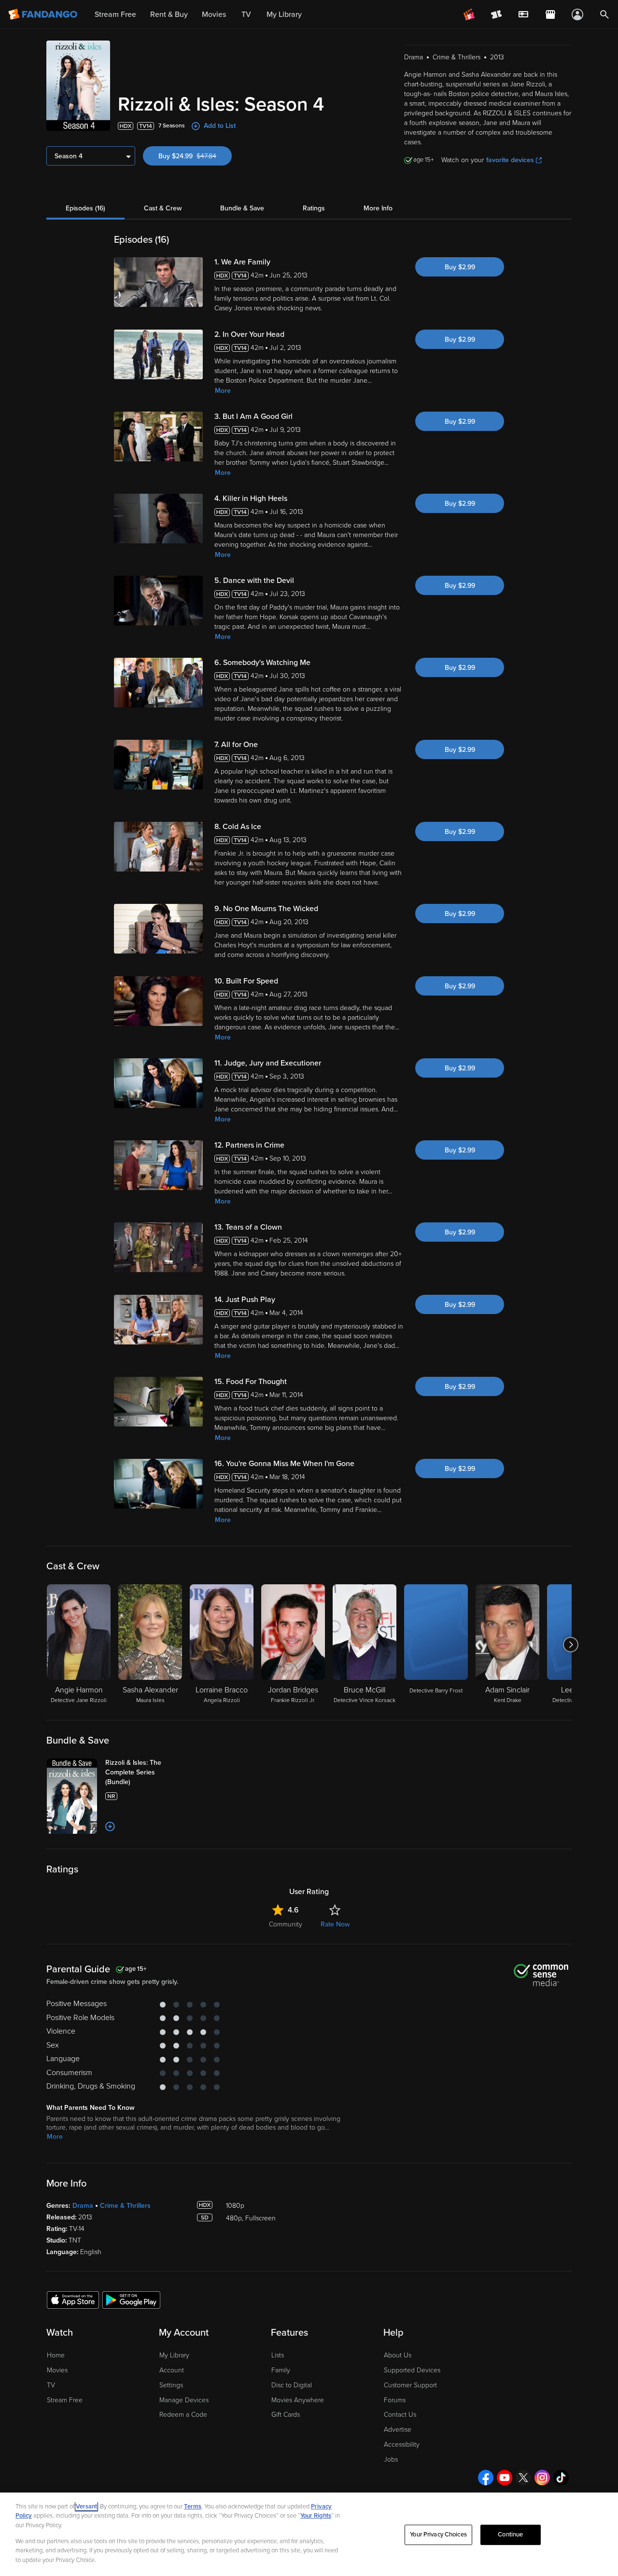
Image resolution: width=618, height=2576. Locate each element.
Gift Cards (286, 2415)
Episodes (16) (85, 208)
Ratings (314, 208)
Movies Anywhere (298, 2400)
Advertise (398, 2430)
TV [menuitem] (246, 14)
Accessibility (402, 2444)
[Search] (604, 14)
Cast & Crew (163, 208)
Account (172, 2370)
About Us (398, 2355)
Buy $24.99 (195, 156)
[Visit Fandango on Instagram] (542, 2478)
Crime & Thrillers (125, 2206)
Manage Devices (184, 2400)
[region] (309, 2534)
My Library (174, 2355)
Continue (510, 2534)
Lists (278, 2355)
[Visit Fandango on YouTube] (505, 2478)
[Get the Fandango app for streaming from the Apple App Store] (73, 2299)
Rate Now (335, 1924)
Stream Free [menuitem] (115, 14)
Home (56, 2355)
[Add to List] (110, 1827)
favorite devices (510, 160)
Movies (57, 2370)
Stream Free (65, 2400)
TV (51, 2385)
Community (286, 1924)
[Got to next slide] (570, 1645)
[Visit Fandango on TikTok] (561, 2478)
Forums (395, 2400)
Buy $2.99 (460, 267)
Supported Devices (412, 2370)
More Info (378, 208)
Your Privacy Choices (438, 2534)
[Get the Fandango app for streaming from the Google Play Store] (131, 2299)
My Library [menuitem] (284, 14)
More (223, 391)
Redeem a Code (183, 2415)
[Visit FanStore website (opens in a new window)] (550, 14)
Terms (193, 2507)
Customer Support (410, 2385)
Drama (83, 2206)
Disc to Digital (292, 2385)
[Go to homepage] (44, 14)
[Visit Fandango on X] (523, 2478)
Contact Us (400, 2415)
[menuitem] (523, 14)
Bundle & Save (242, 208)
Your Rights (316, 2516)
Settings (171, 2385)
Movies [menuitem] (214, 14)
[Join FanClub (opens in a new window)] (469, 14)
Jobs (391, 2459)
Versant (86, 2507)
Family (281, 2370)
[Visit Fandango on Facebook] (486, 2478)
